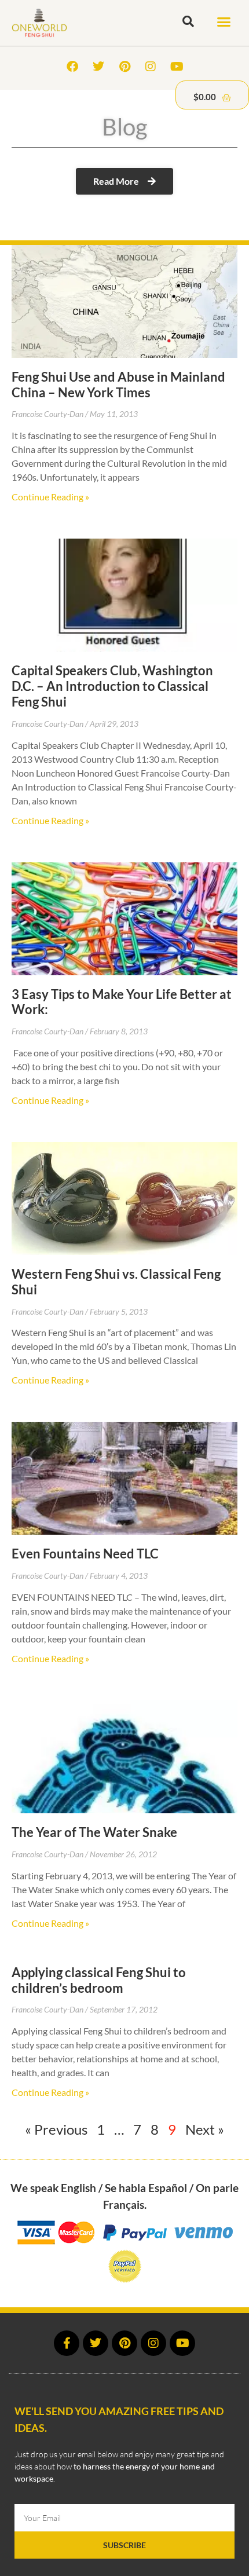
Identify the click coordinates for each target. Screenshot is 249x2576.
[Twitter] (98, 67)
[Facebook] (72, 67)
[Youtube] (177, 67)
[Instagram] (151, 67)
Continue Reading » (50, 497)
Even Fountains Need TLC (85, 1554)
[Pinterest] (124, 67)
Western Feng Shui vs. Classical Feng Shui (116, 1282)
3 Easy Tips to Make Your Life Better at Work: (122, 1002)
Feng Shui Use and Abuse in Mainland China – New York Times (118, 385)
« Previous (56, 2129)
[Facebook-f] (67, 2343)
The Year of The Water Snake (94, 1832)
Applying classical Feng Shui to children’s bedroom (99, 1980)
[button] (224, 22)
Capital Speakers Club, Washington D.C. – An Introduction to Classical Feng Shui (112, 686)
